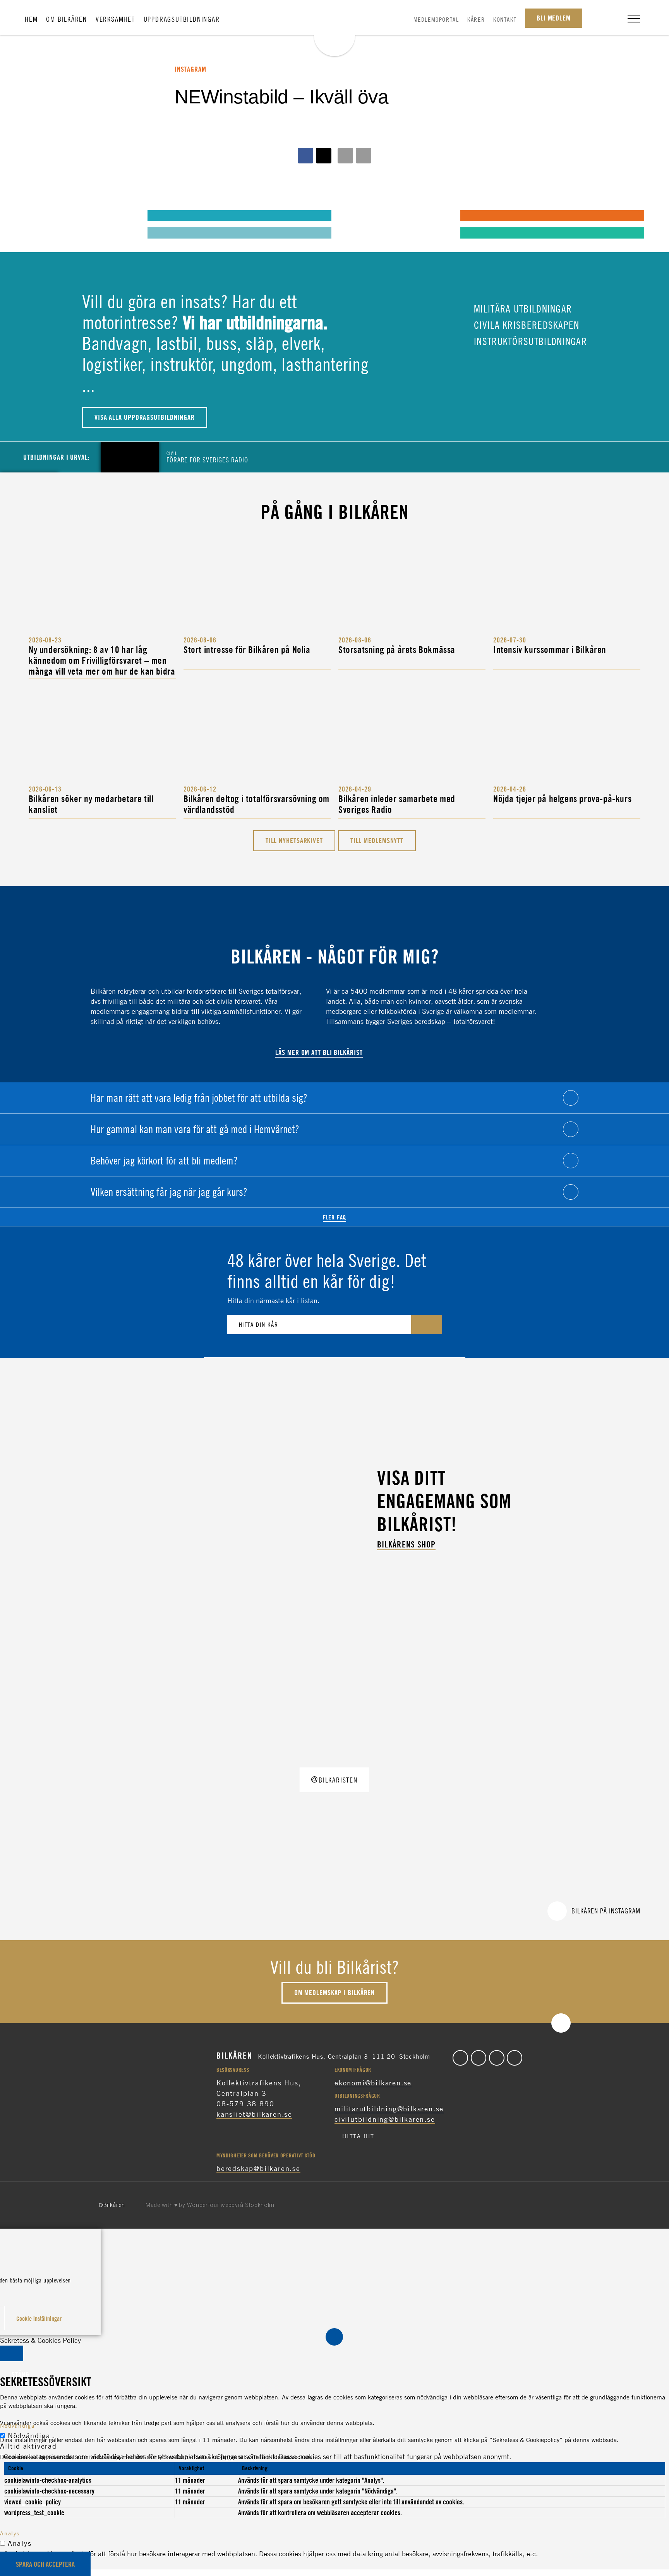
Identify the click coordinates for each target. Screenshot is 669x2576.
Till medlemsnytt (377, 841)
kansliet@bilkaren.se (254, 2114)
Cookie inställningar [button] (39, 2318)
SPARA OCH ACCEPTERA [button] (45, 2564)
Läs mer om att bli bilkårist (319, 1052)
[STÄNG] (12, 2353)
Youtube (515, 2058)
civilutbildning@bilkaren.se (385, 2119)
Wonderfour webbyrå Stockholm (231, 2205)
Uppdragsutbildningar (182, 19)
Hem (31, 19)
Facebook (460, 2058)
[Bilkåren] (334, 29)
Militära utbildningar (522, 309)
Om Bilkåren (67, 19)
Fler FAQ (334, 1217)
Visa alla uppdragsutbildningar (145, 417)
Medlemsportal (436, 19)
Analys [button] (10, 2533)
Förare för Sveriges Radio (207, 457)
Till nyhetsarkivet (294, 841)
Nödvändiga (29, 2435)
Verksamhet (115, 19)
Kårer (476, 19)
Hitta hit (358, 2136)
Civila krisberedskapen (525, 325)
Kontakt (505, 19)
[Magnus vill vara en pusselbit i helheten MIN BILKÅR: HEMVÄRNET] (353, 215)
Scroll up (561, 2023)
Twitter (479, 2058)
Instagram (497, 2058)
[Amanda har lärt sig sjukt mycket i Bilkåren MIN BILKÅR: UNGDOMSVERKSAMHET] (41, 215)
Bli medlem (554, 18)
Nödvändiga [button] (17, 2426)
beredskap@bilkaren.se (258, 2168)
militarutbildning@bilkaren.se (389, 2109)
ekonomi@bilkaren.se (373, 2083)
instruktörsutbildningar (529, 341)
